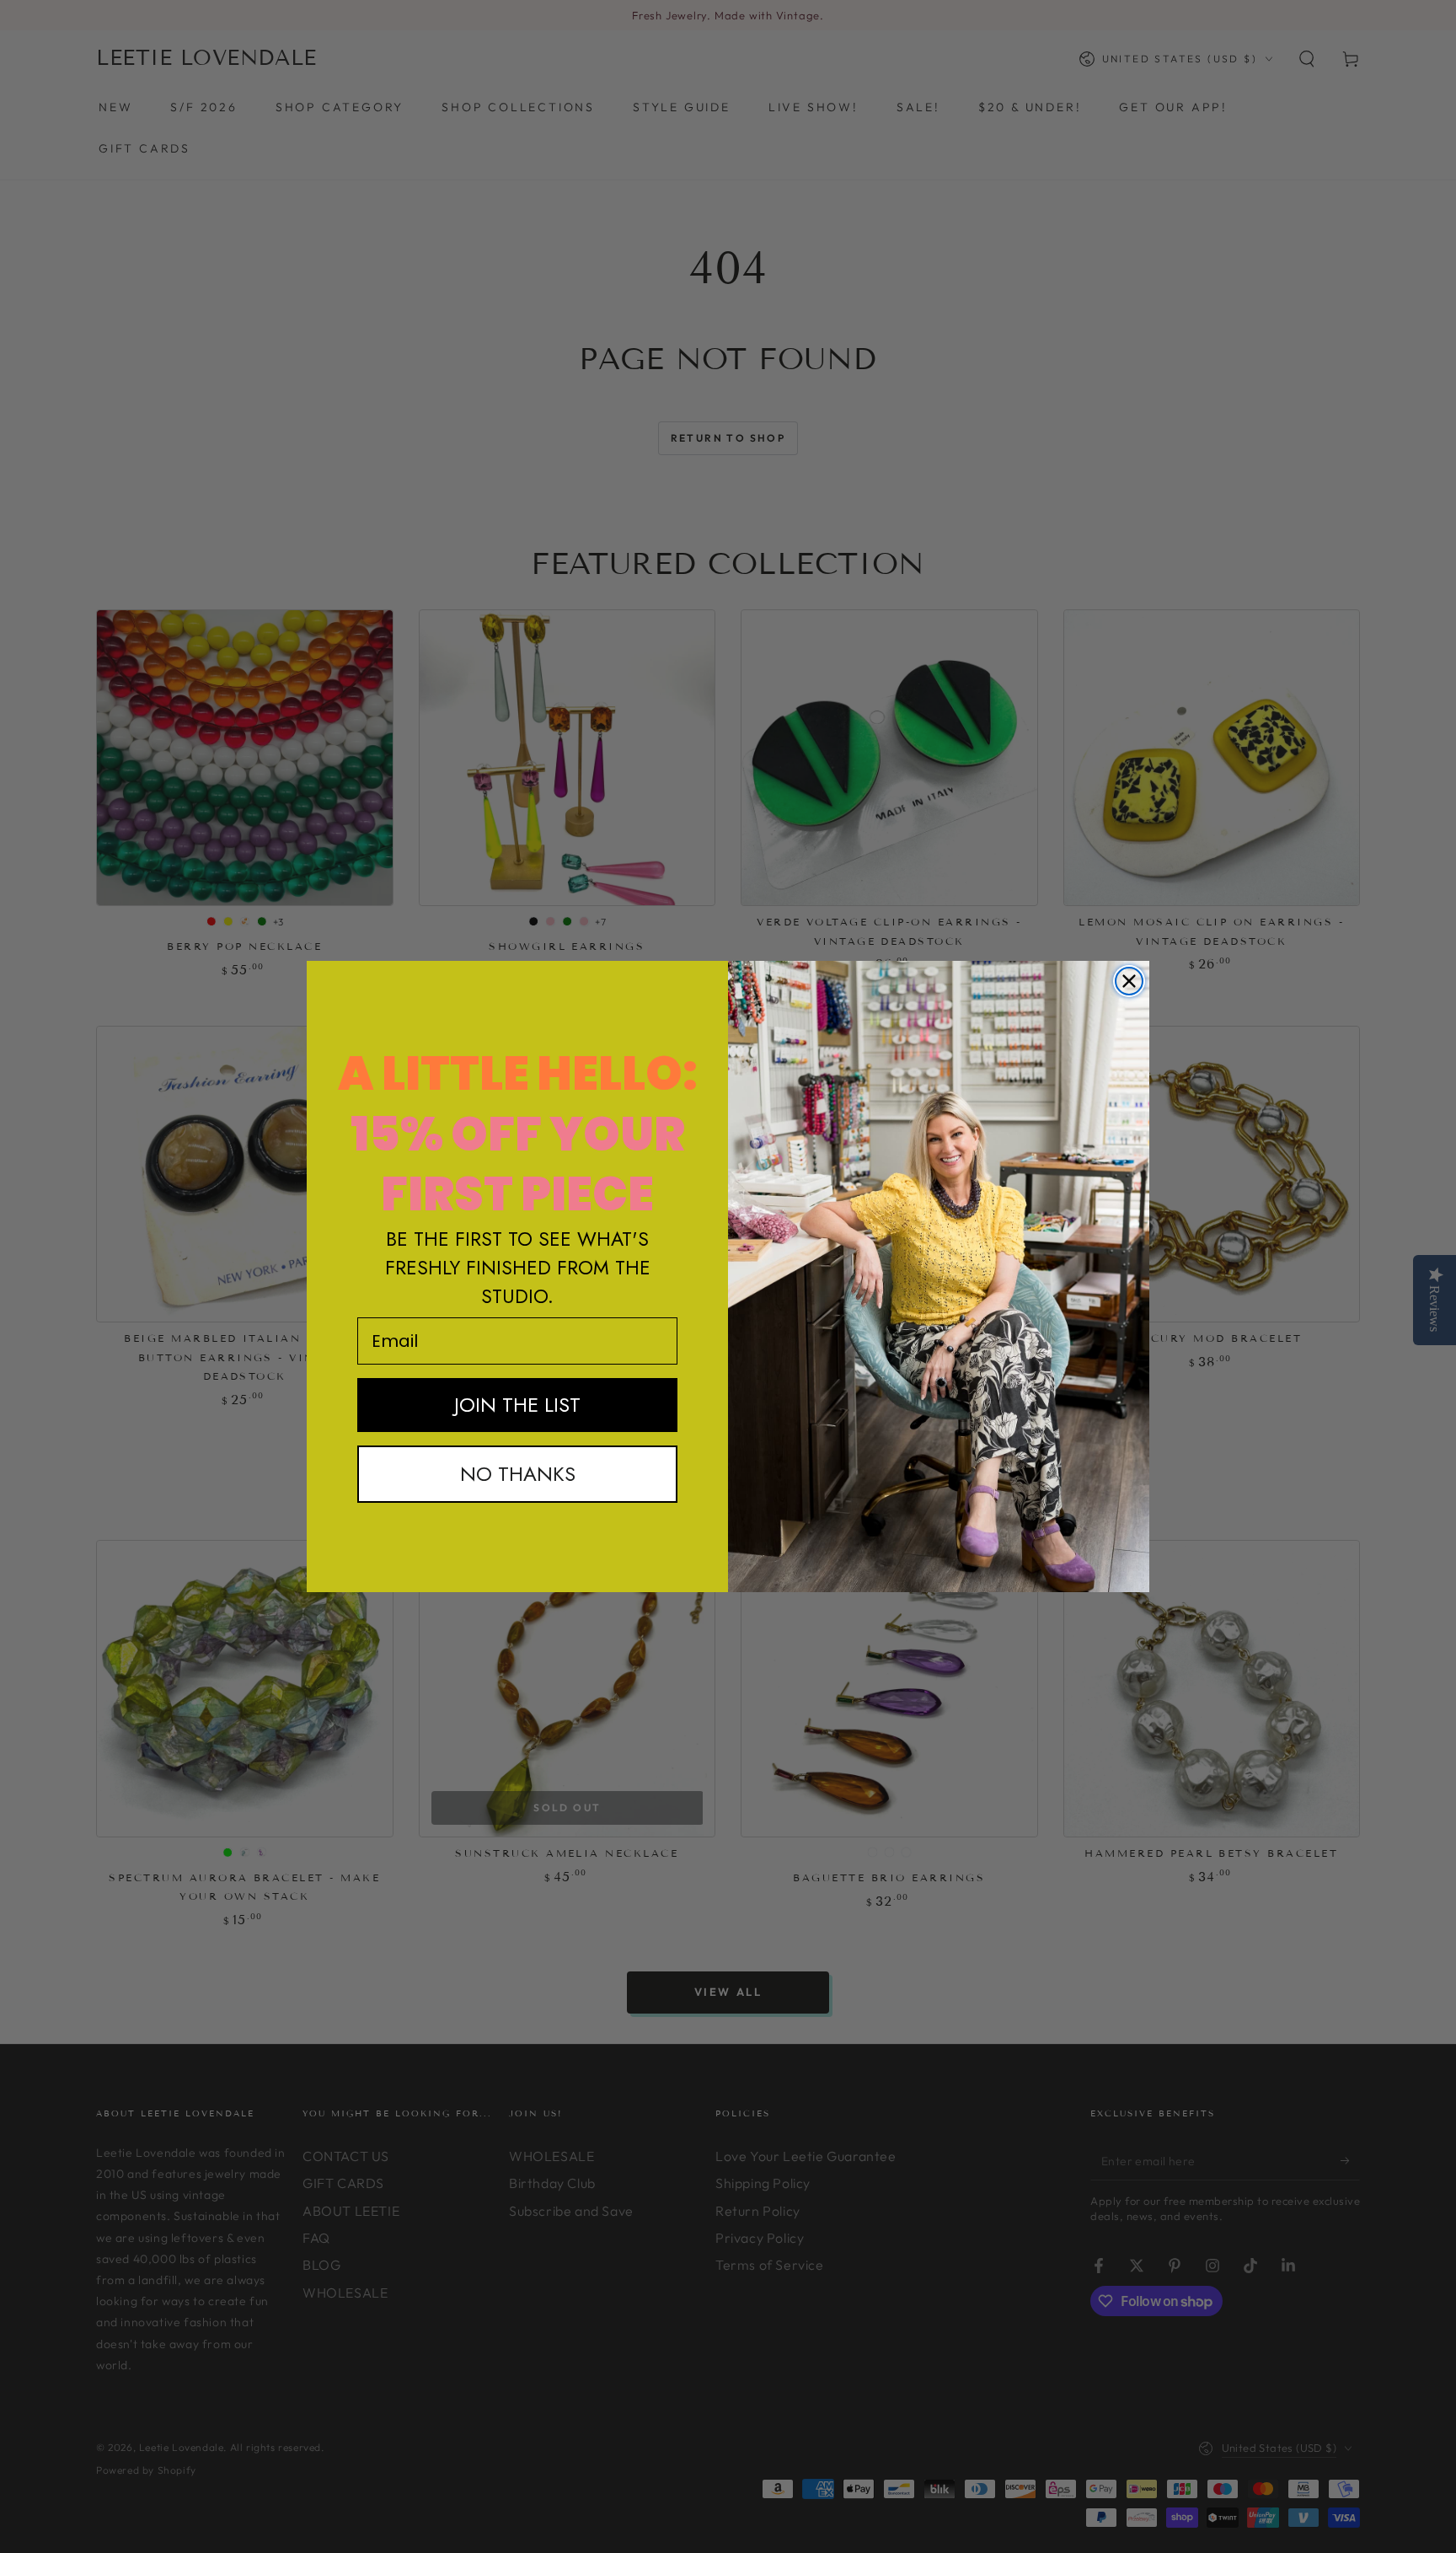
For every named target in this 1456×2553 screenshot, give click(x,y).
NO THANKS (518, 1474)
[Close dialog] (1129, 981)
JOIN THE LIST (517, 1405)
